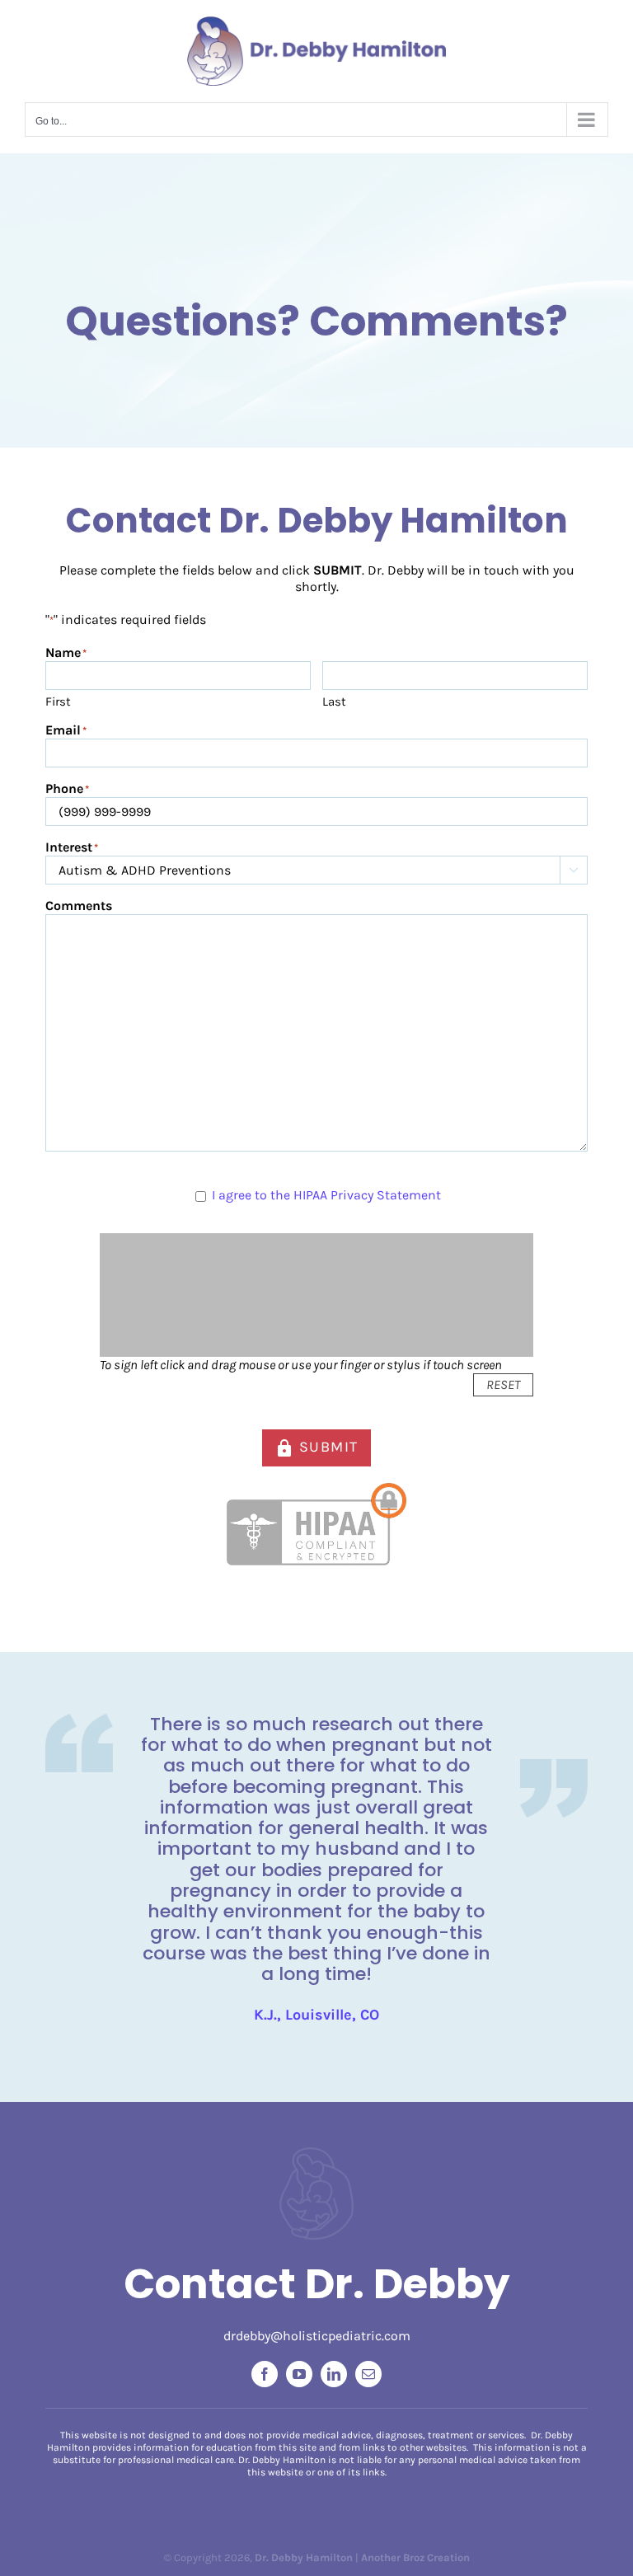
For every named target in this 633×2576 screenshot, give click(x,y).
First (58, 701)
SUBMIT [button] (316, 1448)
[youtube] (299, 2374)
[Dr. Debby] (316, 2154)
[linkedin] (334, 2374)
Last (334, 701)
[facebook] (265, 2374)
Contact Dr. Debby (317, 2284)
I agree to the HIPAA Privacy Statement (326, 1195)
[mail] (368, 2374)
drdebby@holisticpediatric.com (317, 2336)
